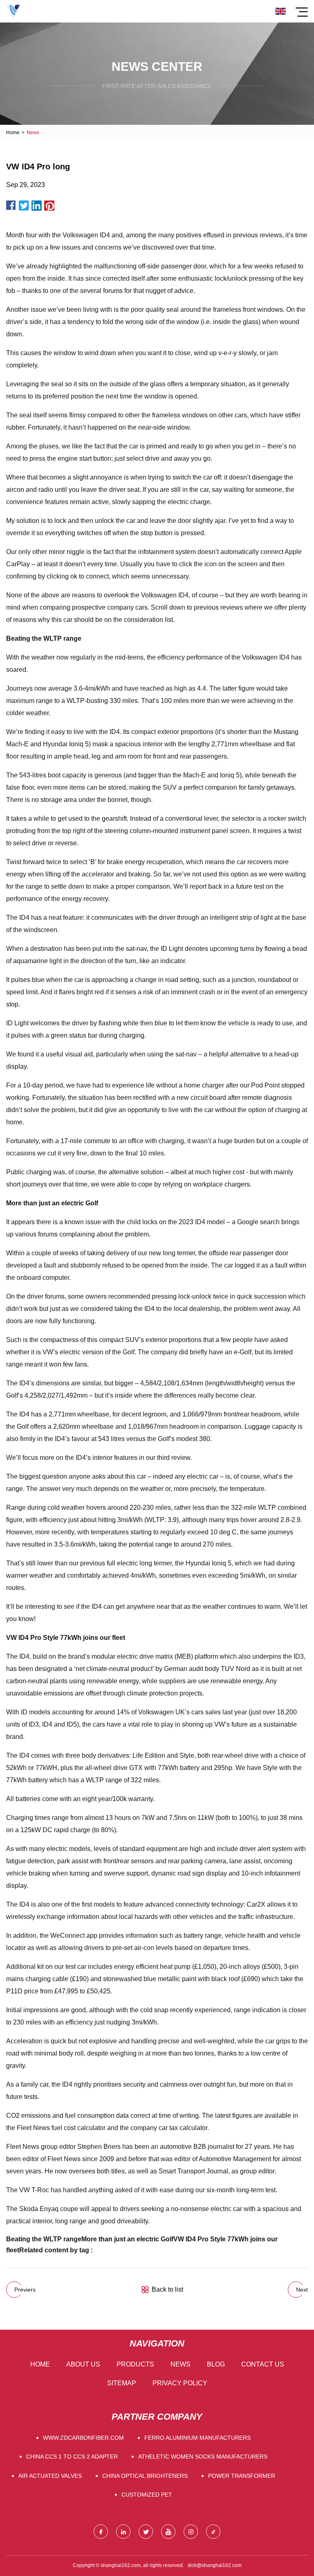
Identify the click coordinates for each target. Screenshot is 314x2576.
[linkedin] (123, 2532)
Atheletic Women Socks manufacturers (203, 2457)
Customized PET (147, 2495)
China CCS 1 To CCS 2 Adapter (72, 2457)
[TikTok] (213, 2532)
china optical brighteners (145, 2476)
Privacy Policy (180, 2383)
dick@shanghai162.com (215, 2565)
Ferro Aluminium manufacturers (197, 2438)
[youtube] (168, 2532)
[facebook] (101, 2532)
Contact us (263, 2364)
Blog (216, 2364)
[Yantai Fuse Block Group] (13, 11)
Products (135, 2364)
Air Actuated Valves (50, 2476)
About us (83, 2364)
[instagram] (191, 2532)
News (181, 2364)
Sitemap (122, 2383)
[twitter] (146, 2532)
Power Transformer (242, 2476)
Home (13, 133)
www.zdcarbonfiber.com (83, 2438)
